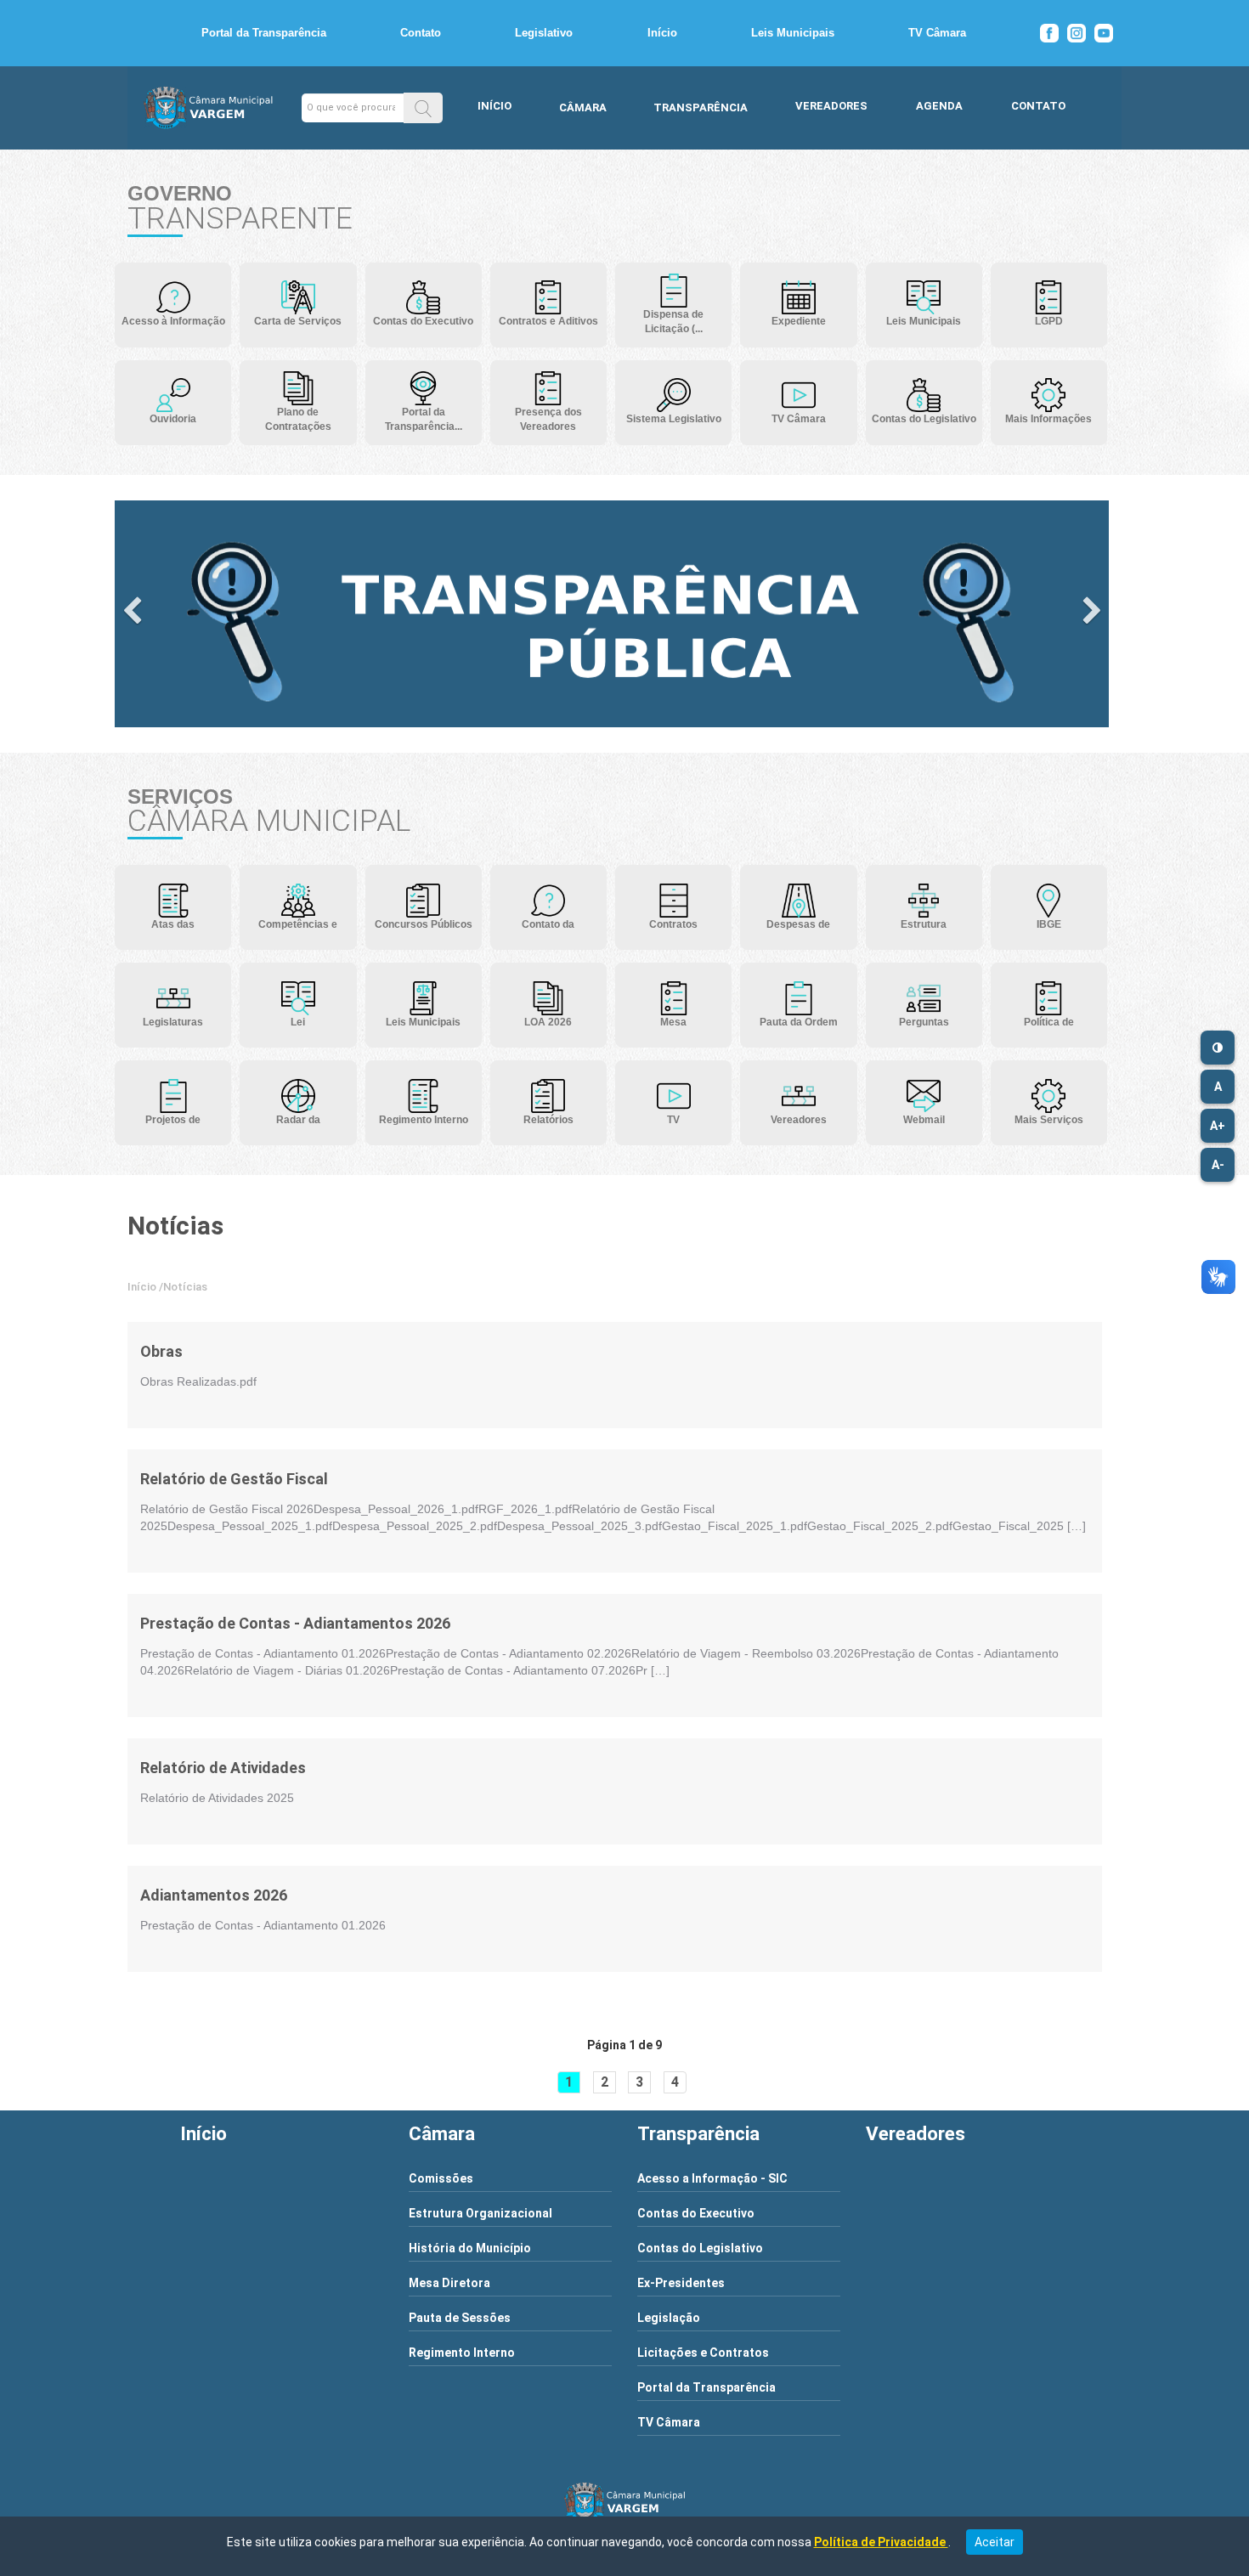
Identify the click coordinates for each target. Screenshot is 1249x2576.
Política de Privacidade (881, 2542)
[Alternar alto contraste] (1218, 1048)
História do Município (470, 2248)
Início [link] (142, 1287)
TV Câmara (937, 33)
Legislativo (544, 33)
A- (1218, 1165)
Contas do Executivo (696, 2213)
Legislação (669, 2318)
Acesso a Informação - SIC (712, 2178)
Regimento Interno (462, 2353)
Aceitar (995, 2542)
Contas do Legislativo (700, 2248)
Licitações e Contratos (703, 2353)
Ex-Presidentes (681, 2283)
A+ (1218, 1126)
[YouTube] (1104, 33)
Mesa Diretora (449, 2283)
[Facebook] (1049, 33)
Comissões (441, 2178)
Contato (421, 33)
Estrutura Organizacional (480, 2213)
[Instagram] (1077, 33)
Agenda (939, 106)
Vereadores (831, 106)
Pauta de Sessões (460, 2318)
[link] (198, 1352)
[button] (423, 107)
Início (662, 33)
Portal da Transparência (264, 33)
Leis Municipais (793, 33)
